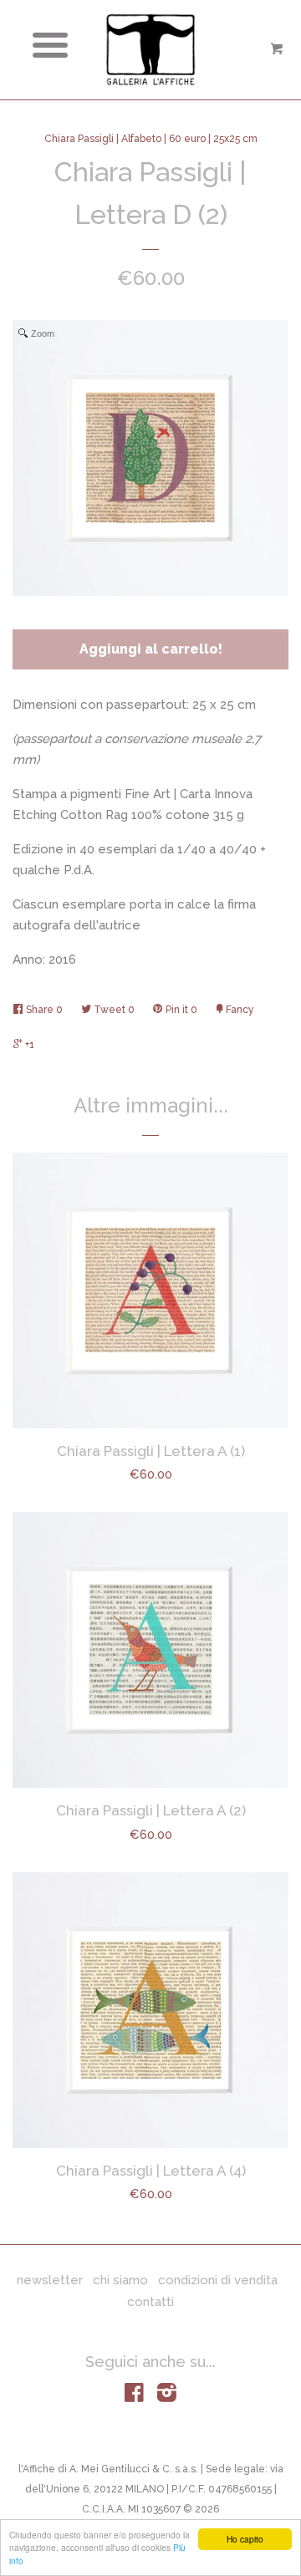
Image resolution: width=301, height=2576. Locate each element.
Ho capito (245, 2539)
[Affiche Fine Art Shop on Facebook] (134, 2396)
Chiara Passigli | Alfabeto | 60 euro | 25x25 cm (151, 139)
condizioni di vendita (218, 2280)
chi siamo (120, 2280)
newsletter (50, 2280)
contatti (150, 2302)
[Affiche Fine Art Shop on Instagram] (167, 2396)
